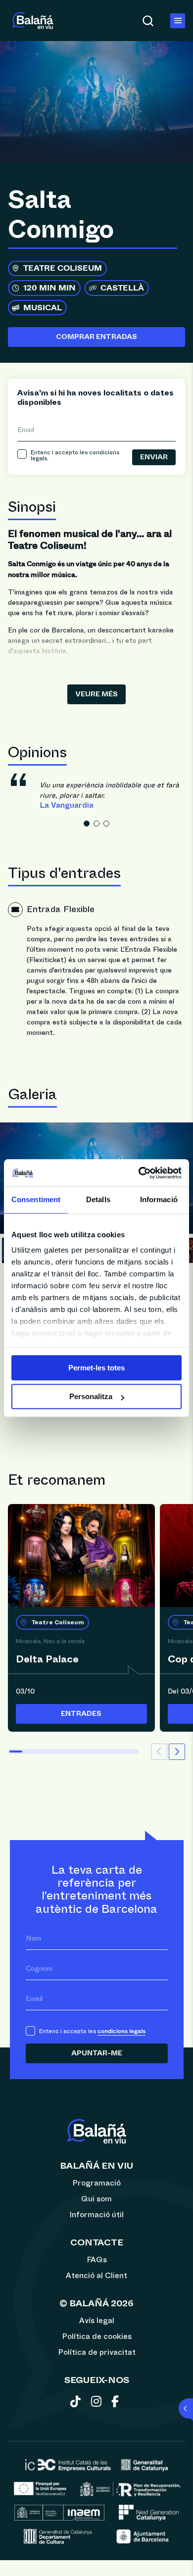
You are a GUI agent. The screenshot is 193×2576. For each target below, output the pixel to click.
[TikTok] (77, 2403)
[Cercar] (148, 21)
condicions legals (121, 2031)
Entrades (81, 1714)
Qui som (96, 2199)
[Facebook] (117, 2403)
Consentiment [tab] (36, 1199)
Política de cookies (97, 2336)
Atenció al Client (96, 2276)
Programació (96, 2183)
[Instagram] (98, 2403)
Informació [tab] (159, 1199)
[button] (87, 824)
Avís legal (97, 2321)
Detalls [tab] (98, 1199)
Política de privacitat (97, 2352)
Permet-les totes (96, 1368)
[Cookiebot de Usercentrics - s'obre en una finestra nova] (139, 1173)
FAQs (97, 2260)
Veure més (96, 694)
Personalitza (91, 1396)
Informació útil (96, 2215)
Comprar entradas (96, 337)
